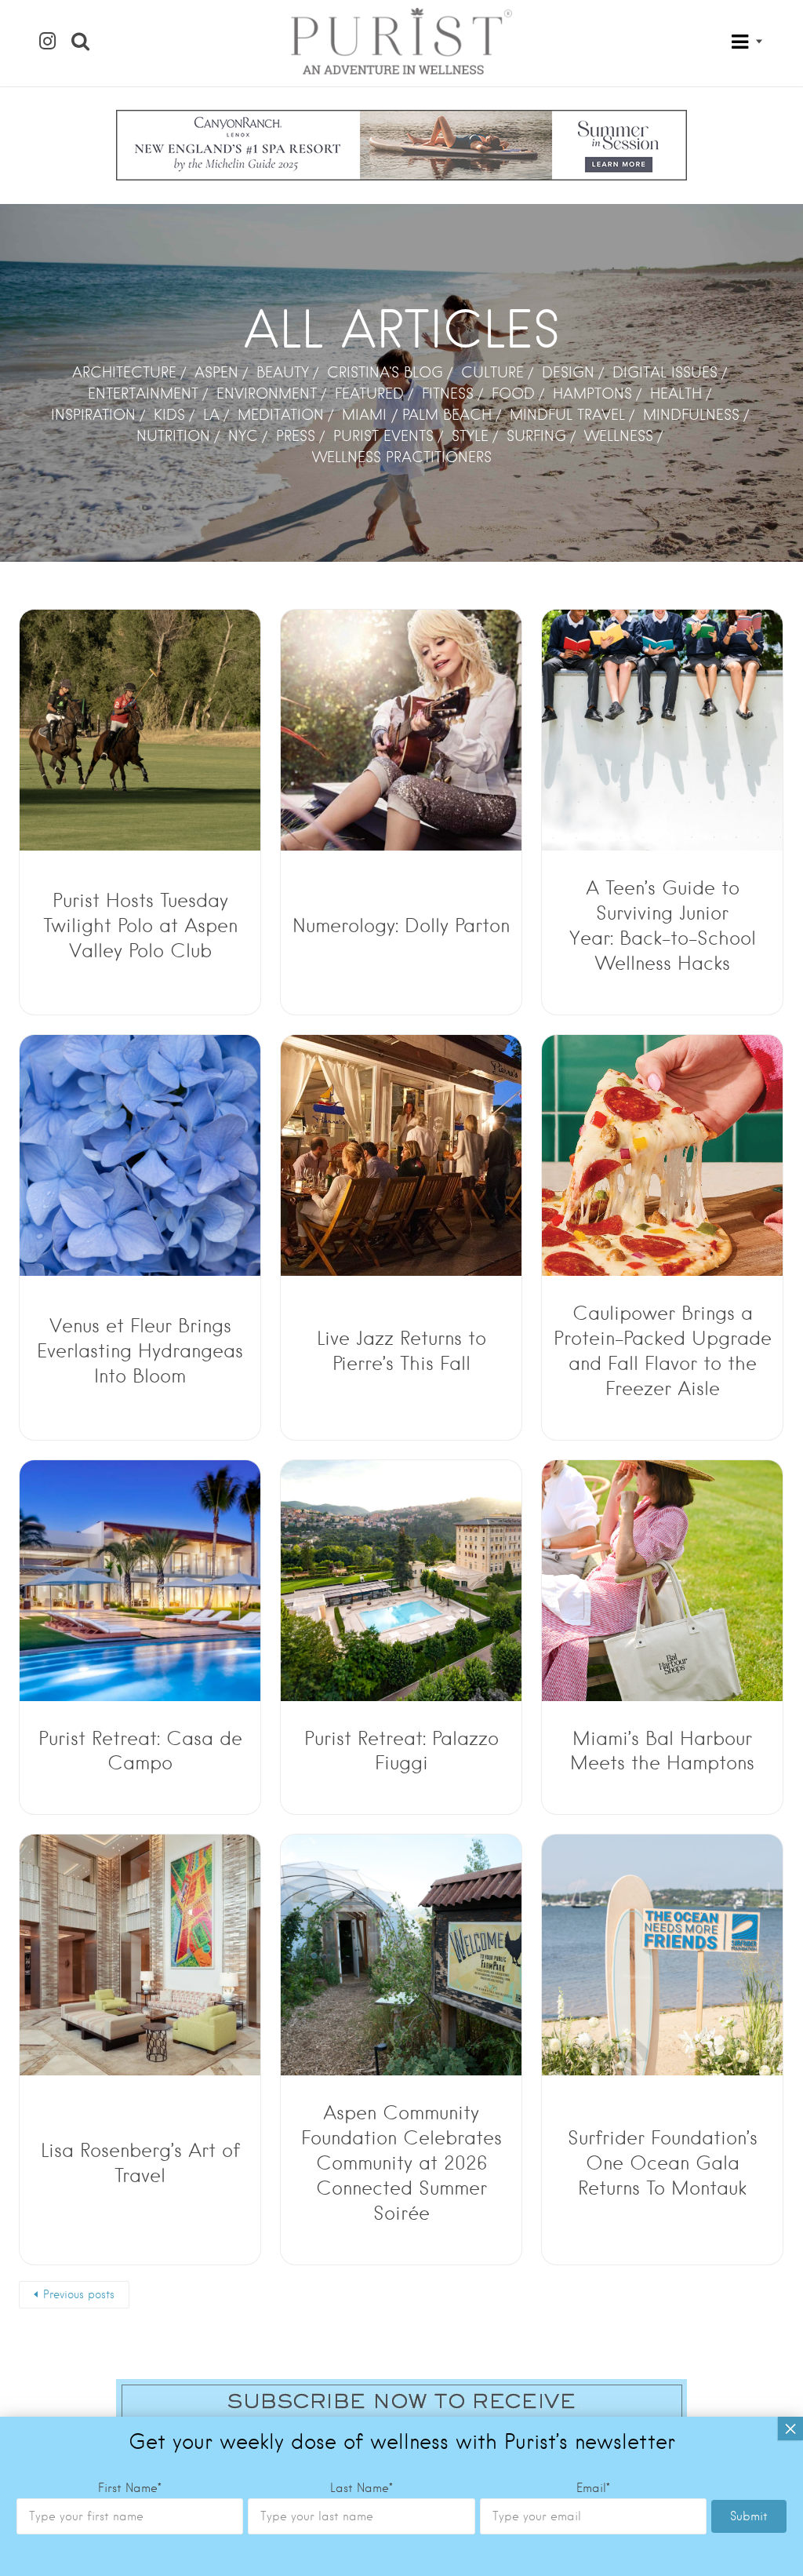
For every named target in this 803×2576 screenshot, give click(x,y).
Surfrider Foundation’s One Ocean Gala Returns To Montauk (663, 2163)
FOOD (513, 394)
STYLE (470, 436)
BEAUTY (283, 372)
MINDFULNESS (691, 415)
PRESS (296, 436)
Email (593, 2488)
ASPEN (216, 372)
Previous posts (79, 2294)
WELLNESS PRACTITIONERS (402, 457)
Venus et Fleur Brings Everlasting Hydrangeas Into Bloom (140, 1351)
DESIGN (568, 372)
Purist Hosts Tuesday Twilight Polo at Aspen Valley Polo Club (140, 925)
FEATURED (369, 394)
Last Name (362, 2488)
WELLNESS (619, 436)
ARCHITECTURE (124, 372)
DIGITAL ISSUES (665, 372)
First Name (130, 2488)
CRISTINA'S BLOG (385, 372)
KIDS (169, 415)
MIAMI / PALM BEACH (417, 415)
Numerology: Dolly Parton (401, 925)
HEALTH (676, 394)
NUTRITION (173, 436)
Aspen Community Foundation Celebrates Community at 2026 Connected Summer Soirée (401, 2163)
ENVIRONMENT (267, 394)
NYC (243, 436)
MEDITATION (281, 415)
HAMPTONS (592, 394)
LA (211, 415)
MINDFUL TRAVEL (567, 415)
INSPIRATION (93, 415)
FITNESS (448, 394)
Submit (749, 2516)
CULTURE (492, 372)
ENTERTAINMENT (143, 394)
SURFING (536, 436)
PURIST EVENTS (383, 436)
